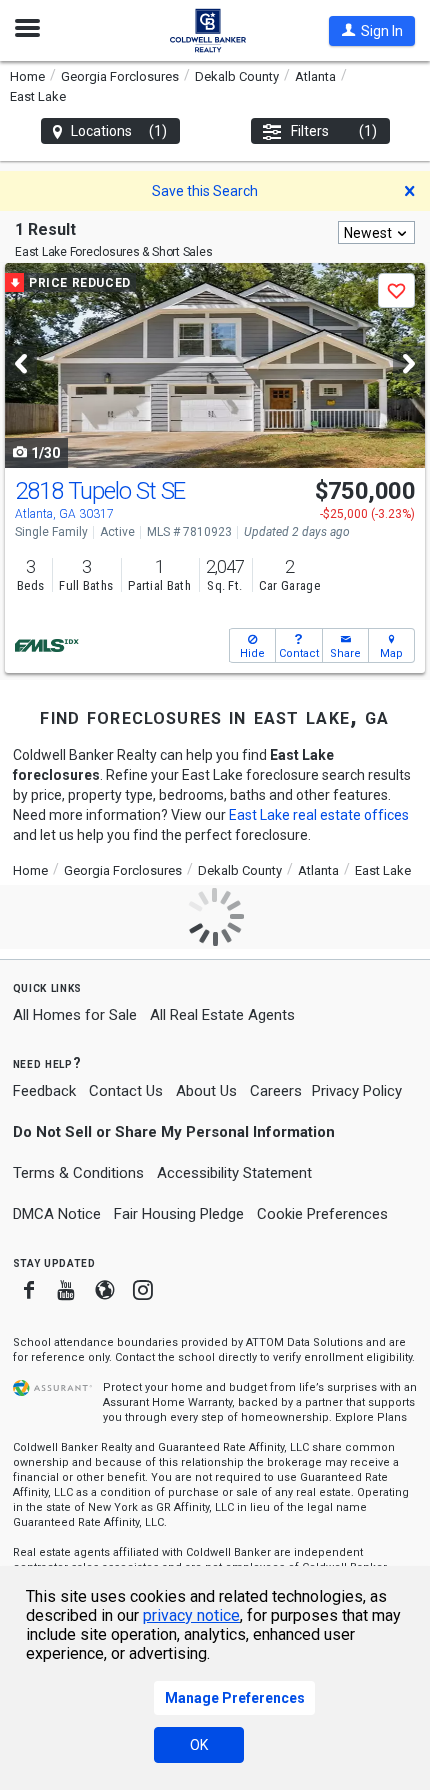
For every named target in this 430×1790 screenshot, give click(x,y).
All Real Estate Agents (222, 1015)
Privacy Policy (357, 1091)
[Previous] (21, 363)
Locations (119, 131)
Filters (334, 131)
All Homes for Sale (75, 1015)
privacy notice (191, 1615)
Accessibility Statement (234, 1173)
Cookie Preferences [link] (322, 1214)
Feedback (44, 1091)
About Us (206, 1091)
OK (199, 1745)
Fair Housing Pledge (179, 1214)
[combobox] (376, 232)
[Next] (409, 363)
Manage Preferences (235, 1698)
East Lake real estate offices (319, 815)
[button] (372, 31)
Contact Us (126, 1091)
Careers (276, 1091)
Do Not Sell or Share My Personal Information (174, 1132)
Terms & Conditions (78, 1173)
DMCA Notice (57, 1214)
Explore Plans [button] (371, 1417)
